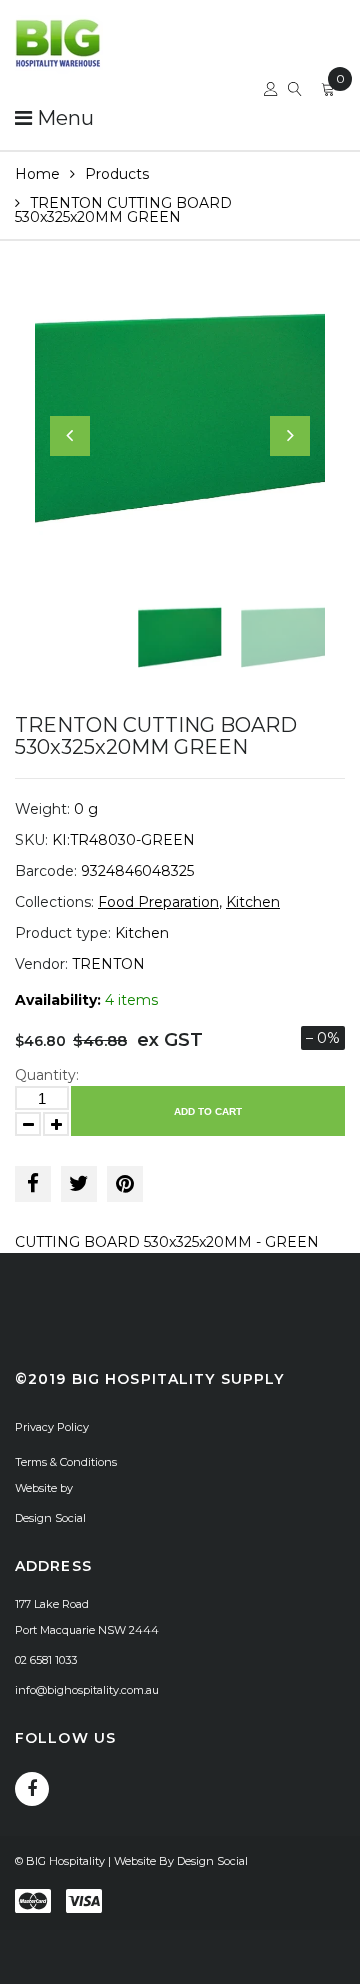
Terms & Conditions (66, 1462)
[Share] (33, 1184)
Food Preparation (158, 902)
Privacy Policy (52, 1427)
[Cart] (328, 91)
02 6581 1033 (46, 1660)
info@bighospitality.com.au (87, 1690)
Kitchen (253, 902)
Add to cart (208, 1111)
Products (117, 174)
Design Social (50, 1518)
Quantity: (47, 1075)
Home (37, 174)
